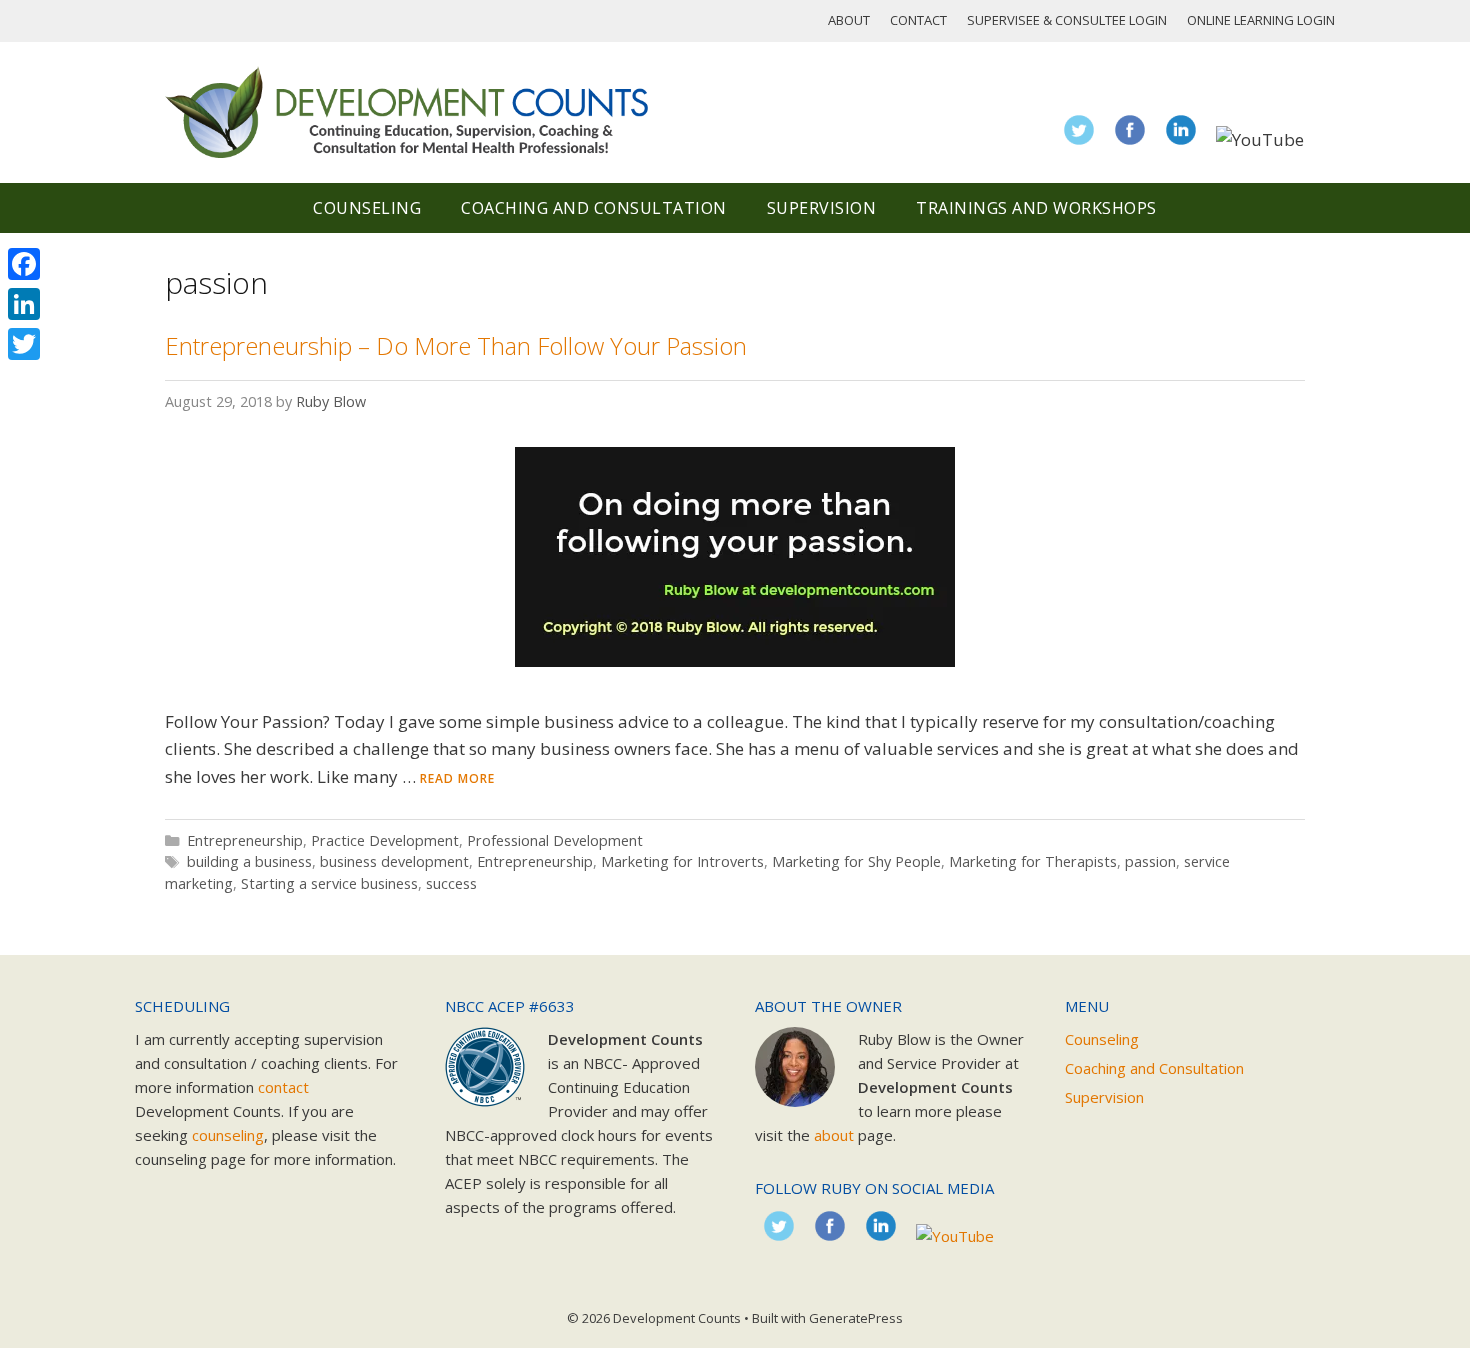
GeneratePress (856, 1318)
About (849, 20)
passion (1150, 861)
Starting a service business (329, 883)
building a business (249, 861)
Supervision (822, 208)
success (451, 883)
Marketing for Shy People (856, 861)
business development (394, 861)
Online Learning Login (1261, 20)
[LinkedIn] (24, 304)
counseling (228, 1135)
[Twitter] (24, 344)
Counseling (367, 208)
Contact (918, 20)
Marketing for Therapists (1033, 861)
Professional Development (555, 840)
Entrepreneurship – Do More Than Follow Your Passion (456, 345)
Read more (457, 778)
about (834, 1135)
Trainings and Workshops (1036, 208)
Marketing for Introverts (682, 861)
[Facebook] (24, 264)
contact (283, 1087)
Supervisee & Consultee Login (1067, 20)
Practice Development (385, 840)
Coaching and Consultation (594, 208)
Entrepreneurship (245, 840)
